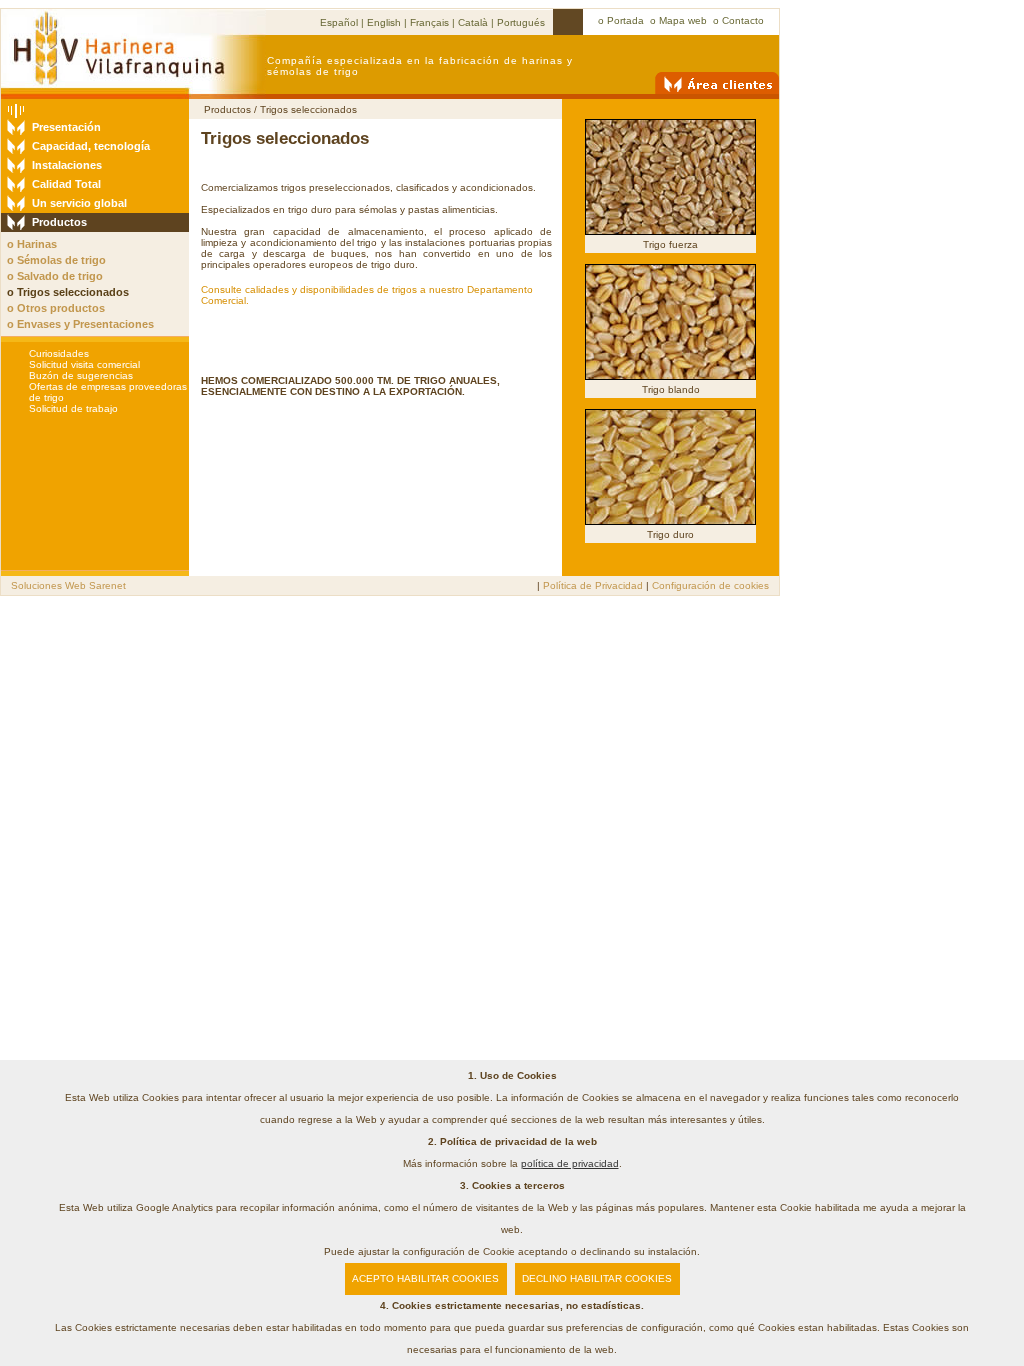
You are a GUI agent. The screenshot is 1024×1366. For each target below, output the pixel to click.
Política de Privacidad (593, 585)
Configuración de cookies (710, 585)
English (384, 22)
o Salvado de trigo (55, 276)
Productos (59, 222)
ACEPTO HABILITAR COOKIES (425, 1278)
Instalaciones (67, 165)
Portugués (521, 22)
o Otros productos (56, 308)
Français (429, 22)
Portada (625, 20)
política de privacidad (570, 1163)
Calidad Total (66, 184)
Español (339, 22)
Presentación (66, 127)
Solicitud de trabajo (73, 408)
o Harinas (32, 244)
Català (473, 22)
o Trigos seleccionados (68, 292)
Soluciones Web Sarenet (68, 585)
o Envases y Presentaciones (80, 324)
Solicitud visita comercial (84, 364)
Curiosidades (59, 353)
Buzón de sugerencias (81, 375)
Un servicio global (79, 203)
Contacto (743, 20)
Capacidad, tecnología (91, 146)
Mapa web (683, 20)
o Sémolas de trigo (56, 260)
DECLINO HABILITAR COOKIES (597, 1278)
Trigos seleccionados (308, 109)
